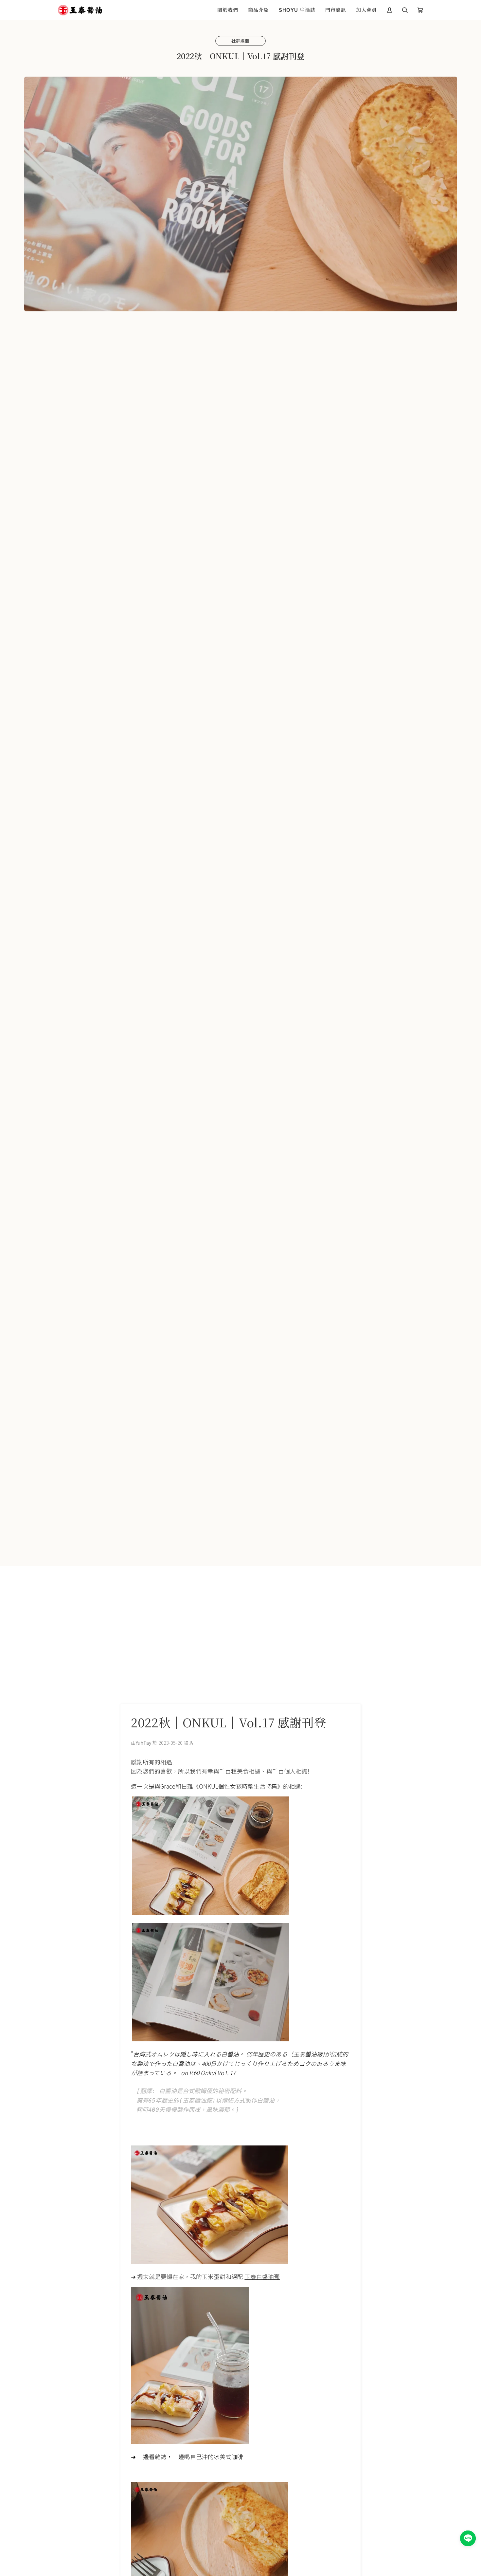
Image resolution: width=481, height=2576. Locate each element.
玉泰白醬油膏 (262, 2276)
